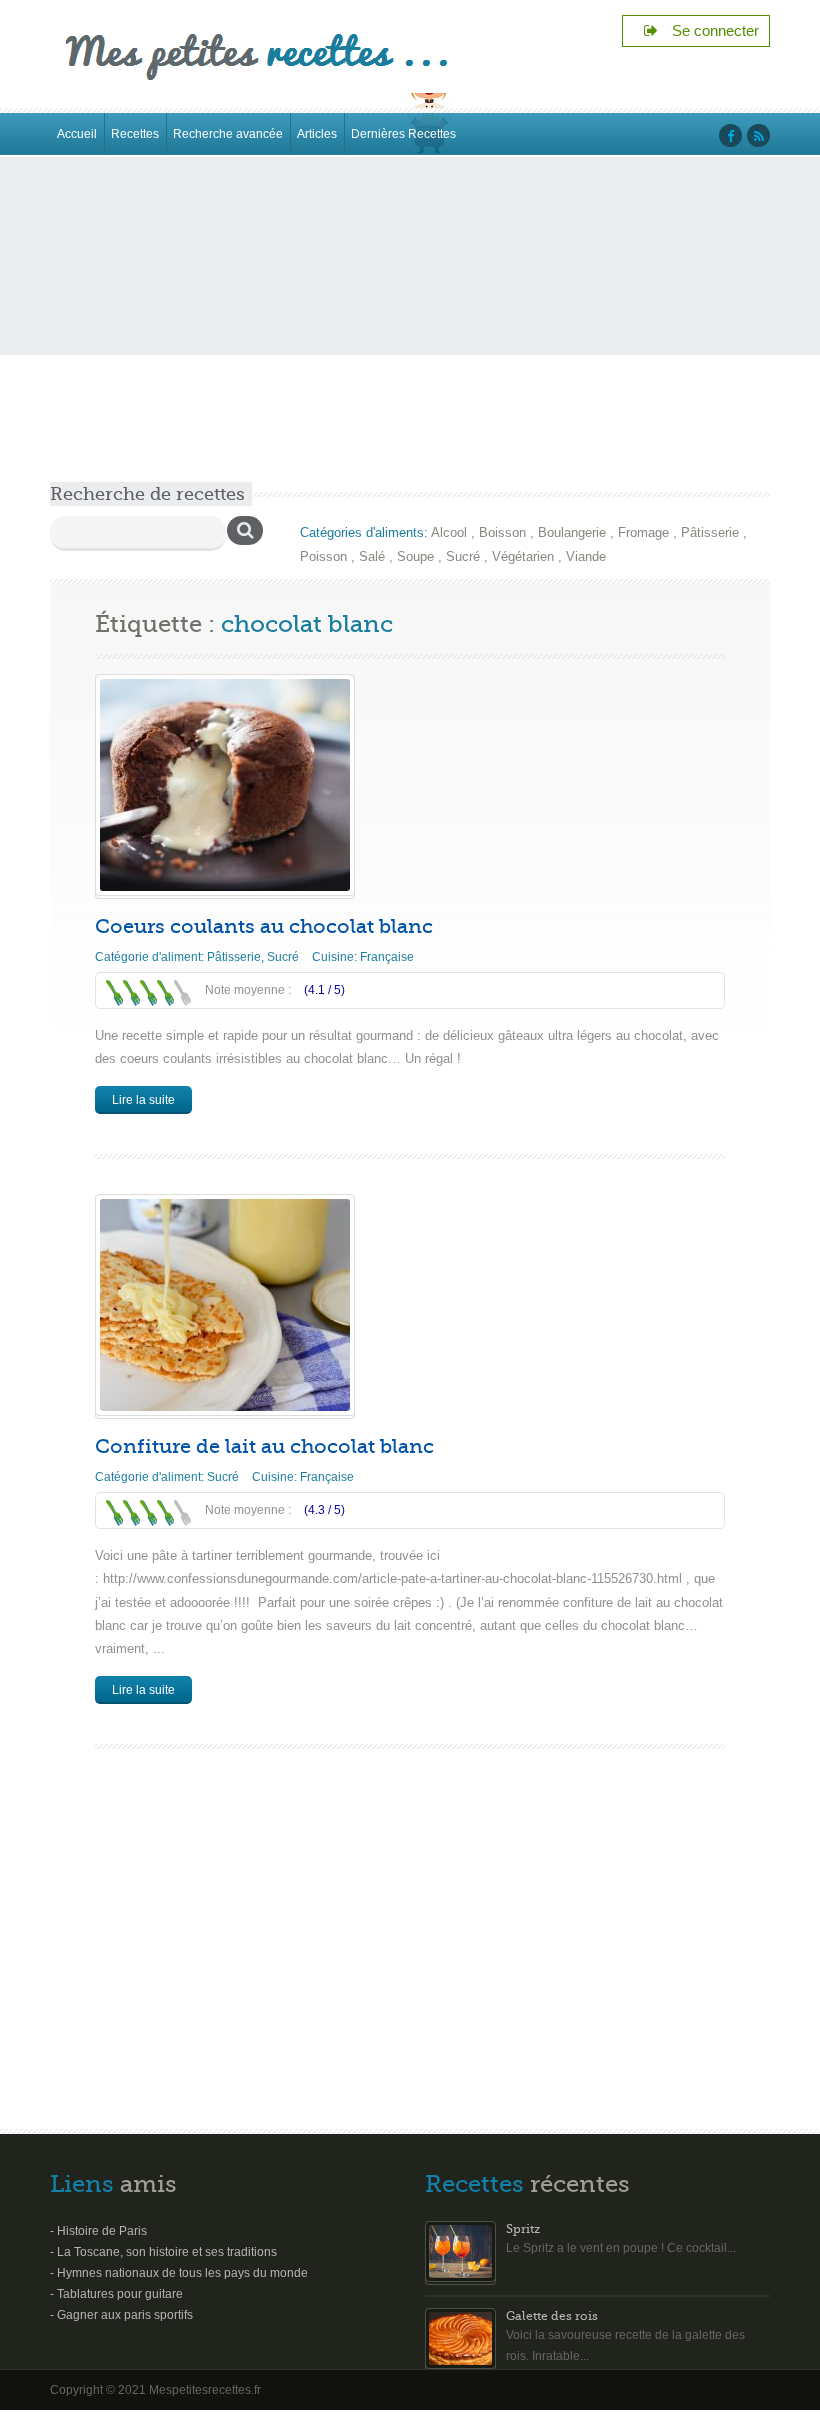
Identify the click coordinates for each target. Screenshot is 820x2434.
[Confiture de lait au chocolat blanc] (225, 1305)
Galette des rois (552, 2316)
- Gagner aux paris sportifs (121, 2315)
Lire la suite (143, 1100)
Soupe (415, 556)
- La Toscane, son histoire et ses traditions (163, 2252)
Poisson (323, 556)
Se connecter (709, 30)
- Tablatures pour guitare (116, 2294)
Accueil (77, 134)
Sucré (463, 556)
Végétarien (523, 556)
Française (387, 957)
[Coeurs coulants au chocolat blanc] (225, 785)
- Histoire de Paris (98, 2231)
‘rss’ (758, 135)
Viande (586, 556)
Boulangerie (572, 532)
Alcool (449, 532)
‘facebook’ (730, 135)
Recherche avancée (228, 134)
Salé (372, 556)
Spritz (523, 2229)
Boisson (502, 532)
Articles (317, 134)
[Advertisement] (410, 332)
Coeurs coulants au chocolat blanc (264, 926)
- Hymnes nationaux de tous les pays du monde (179, 2273)
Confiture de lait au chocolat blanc (264, 1446)
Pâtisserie (710, 532)
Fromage (643, 532)
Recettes (135, 134)
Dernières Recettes (403, 134)
